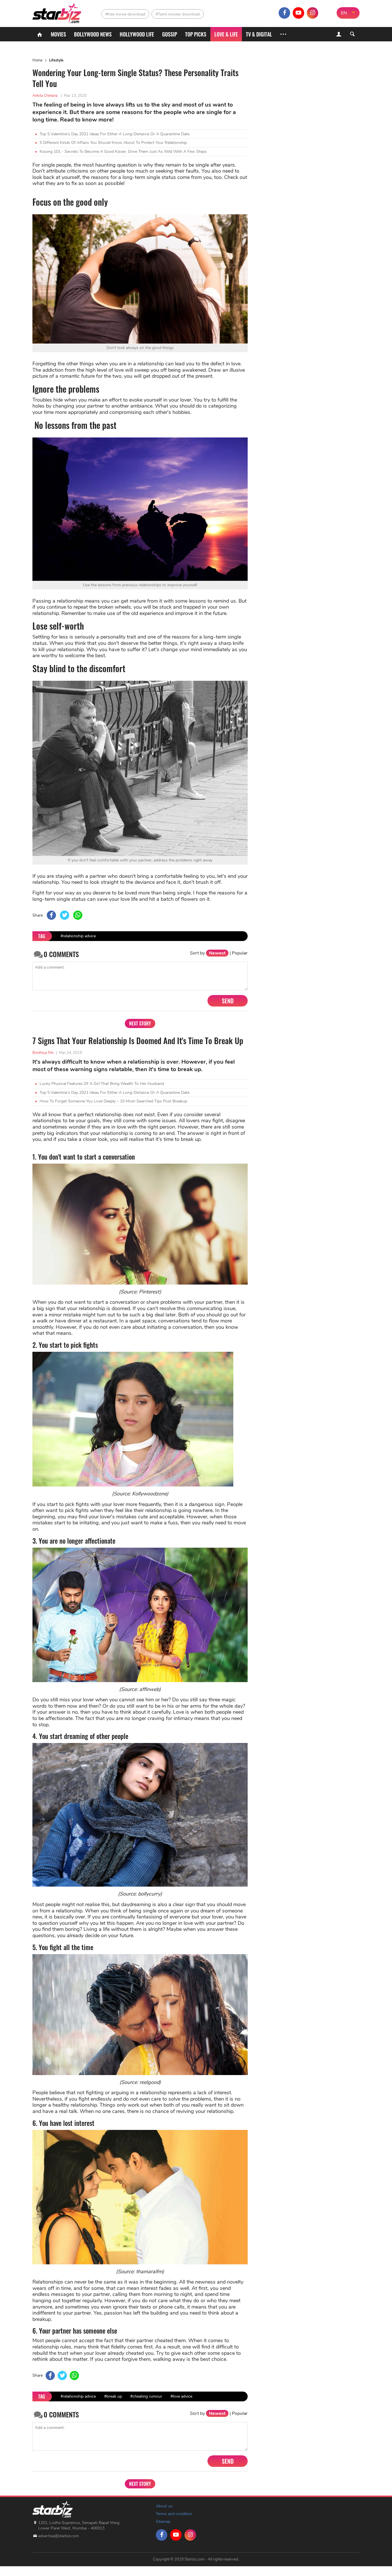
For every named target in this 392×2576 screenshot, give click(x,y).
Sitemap (163, 2522)
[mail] (327, 13)
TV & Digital (259, 34)
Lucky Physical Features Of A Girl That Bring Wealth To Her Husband (102, 1084)
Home (37, 60)
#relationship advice (78, 936)
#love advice (181, 2396)
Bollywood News (93, 34)
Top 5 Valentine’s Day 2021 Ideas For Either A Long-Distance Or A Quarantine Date (115, 134)
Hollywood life (137, 34)
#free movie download (125, 14)
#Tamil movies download (178, 14)
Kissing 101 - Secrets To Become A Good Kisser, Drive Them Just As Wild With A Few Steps (123, 152)
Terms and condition (174, 2514)
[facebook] (284, 13)
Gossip (170, 34)
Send (228, 1001)
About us (164, 2506)
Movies (58, 34)
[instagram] (313, 13)
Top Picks (196, 34)
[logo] (58, 12)
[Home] (40, 34)
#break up (113, 2396)
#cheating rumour (146, 2396)
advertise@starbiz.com (59, 2536)
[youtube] (298, 13)
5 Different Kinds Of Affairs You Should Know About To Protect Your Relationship (113, 143)
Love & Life (226, 34)
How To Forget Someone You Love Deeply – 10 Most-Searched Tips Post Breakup (113, 1101)
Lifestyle (56, 60)
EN (344, 13)
